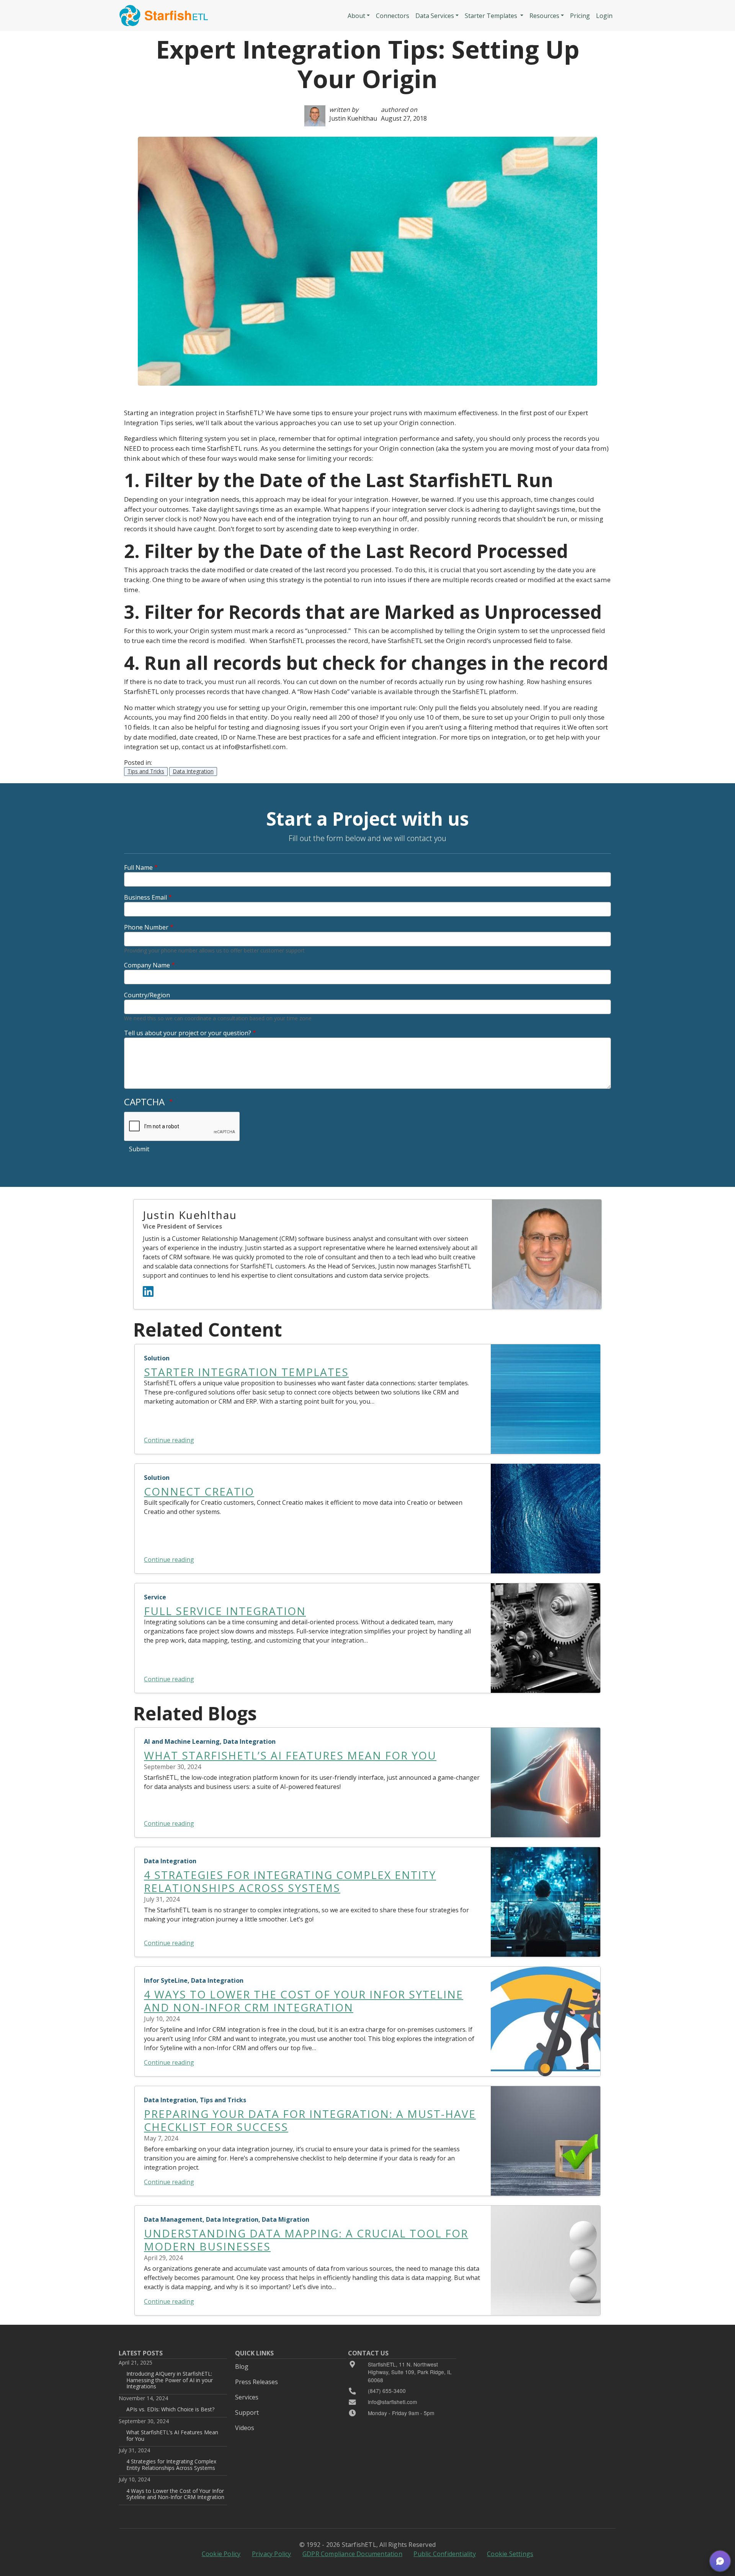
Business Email (145, 897)
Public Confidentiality (444, 2554)
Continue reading (169, 1440)
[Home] (164, 16)
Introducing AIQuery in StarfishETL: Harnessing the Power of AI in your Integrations (170, 2380)
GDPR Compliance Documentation (352, 2554)
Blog (242, 2367)
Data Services (435, 16)
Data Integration (193, 771)
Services (247, 2397)
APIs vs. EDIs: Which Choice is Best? (170, 2409)
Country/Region (147, 995)
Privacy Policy (272, 2554)
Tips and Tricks (146, 771)
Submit (139, 1149)
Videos (245, 2428)
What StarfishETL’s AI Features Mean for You (172, 2435)
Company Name (147, 965)
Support (247, 2412)
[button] (720, 2561)
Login (604, 16)
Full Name (138, 867)
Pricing (580, 16)
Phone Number (146, 927)
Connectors (393, 16)
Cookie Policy (221, 2554)
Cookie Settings (510, 2554)
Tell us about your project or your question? (188, 1033)
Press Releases (256, 2382)
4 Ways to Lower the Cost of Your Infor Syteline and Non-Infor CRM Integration (175, 2494)
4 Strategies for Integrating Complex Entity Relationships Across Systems (171, 2464)
